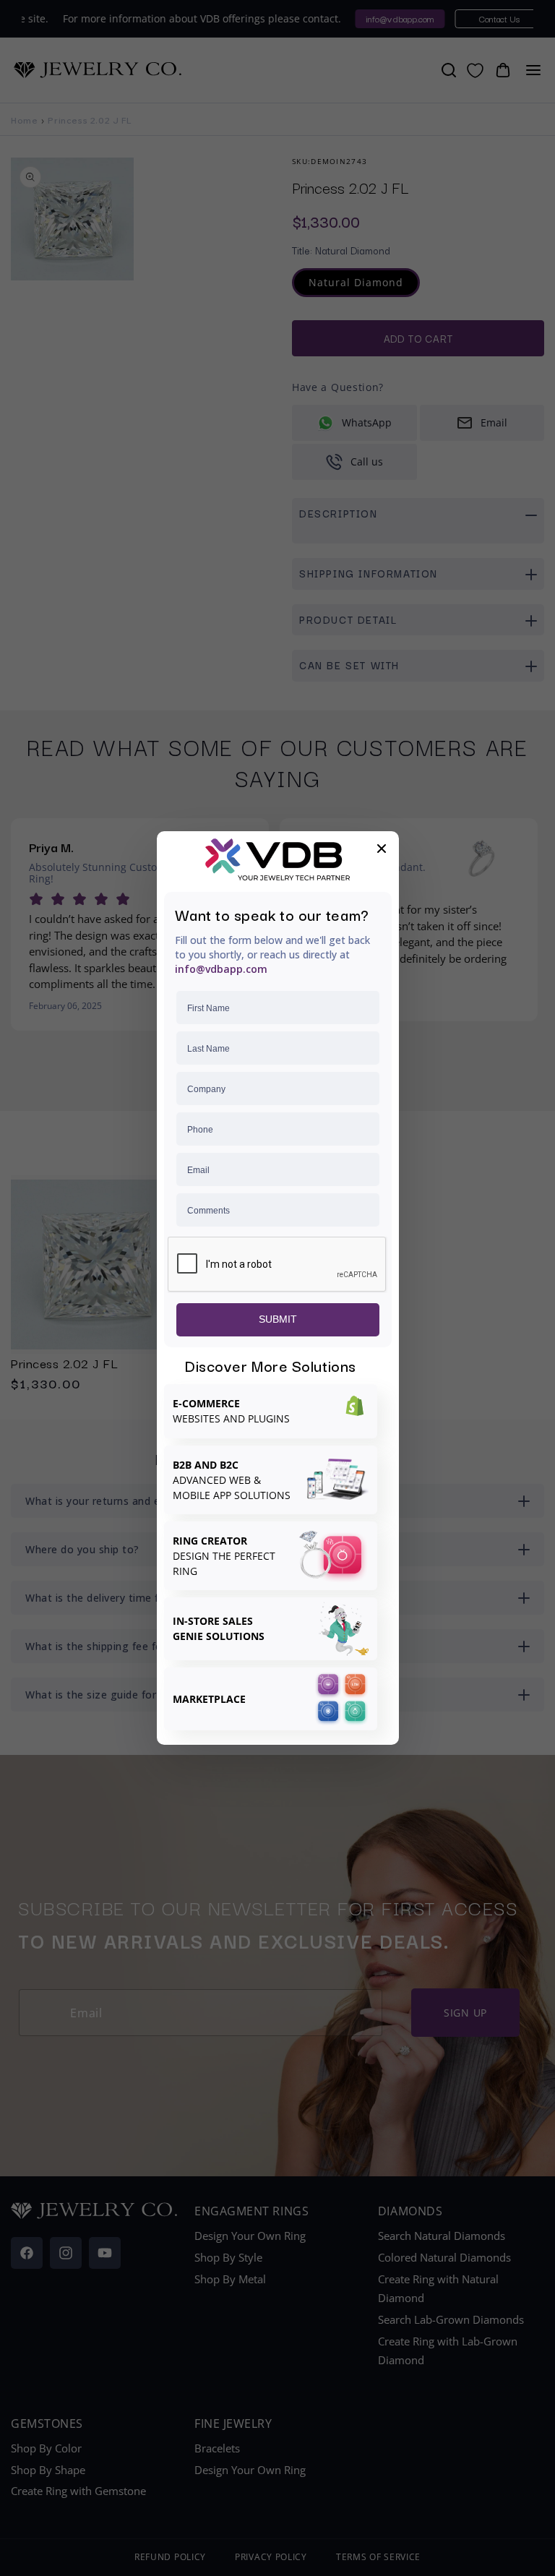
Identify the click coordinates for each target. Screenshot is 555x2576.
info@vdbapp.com (221, 969)
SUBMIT (278, 1319)
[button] (382, 849)
